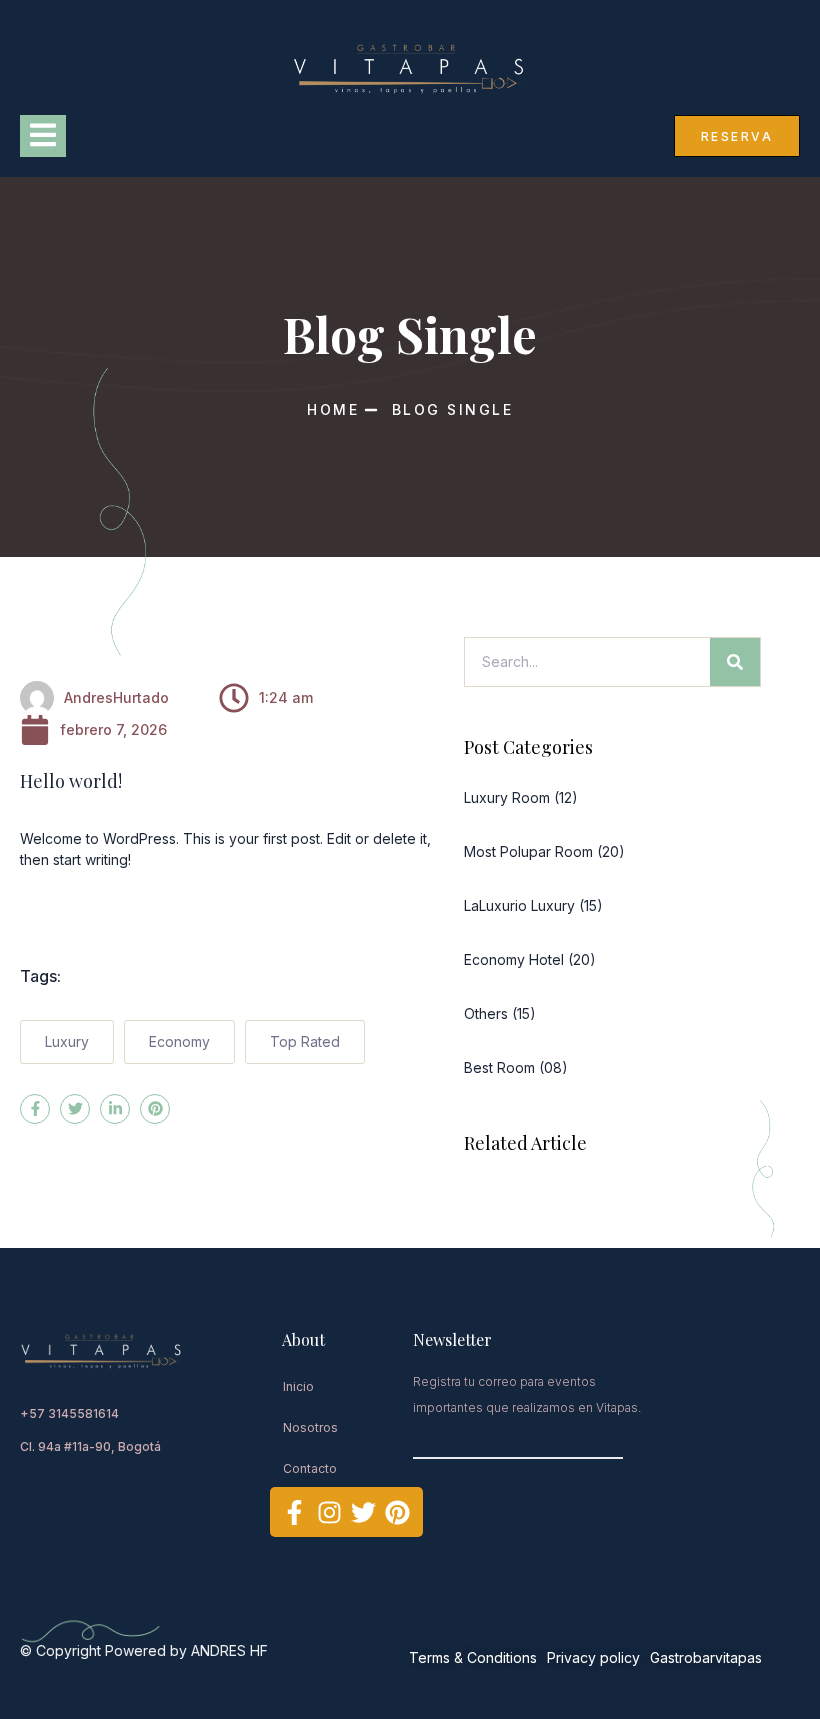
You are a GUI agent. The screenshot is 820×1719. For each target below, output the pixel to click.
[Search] (735, 662)
